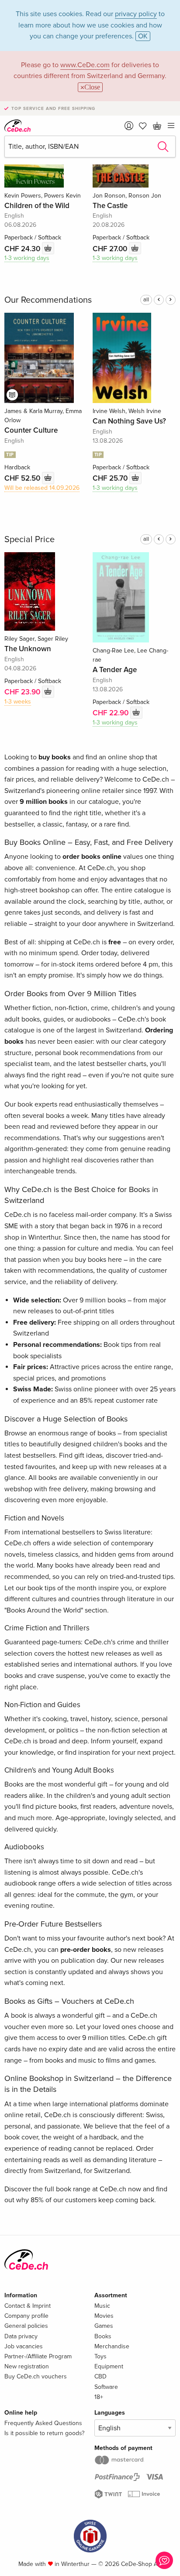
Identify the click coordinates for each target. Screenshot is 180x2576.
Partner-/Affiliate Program (38, 2356)
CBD (100, 2376)
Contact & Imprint (28, 2306)
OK (143, 36)
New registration (27, 2366)
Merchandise (112, 2346)
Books (103, 2336)
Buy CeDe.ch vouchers (36, 2376)
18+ (99, 2397)
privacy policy (136, 14)
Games (104, 2326)
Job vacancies (24, 2346)
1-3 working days (27, 258)
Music (102, 2306)
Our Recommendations (48, 300)
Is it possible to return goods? (44, 2433)
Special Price (29, 540)
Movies (104, 2316)
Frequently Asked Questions (43, 2423)
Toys (100, 2356)
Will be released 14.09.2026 (42, 488)
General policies (26, 2326)
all (146, 300)
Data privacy (21, 2336)
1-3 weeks (18, 702)
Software (106, 2387)
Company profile (26, 2316)
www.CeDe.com (85, 65)
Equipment (109, 2366)
